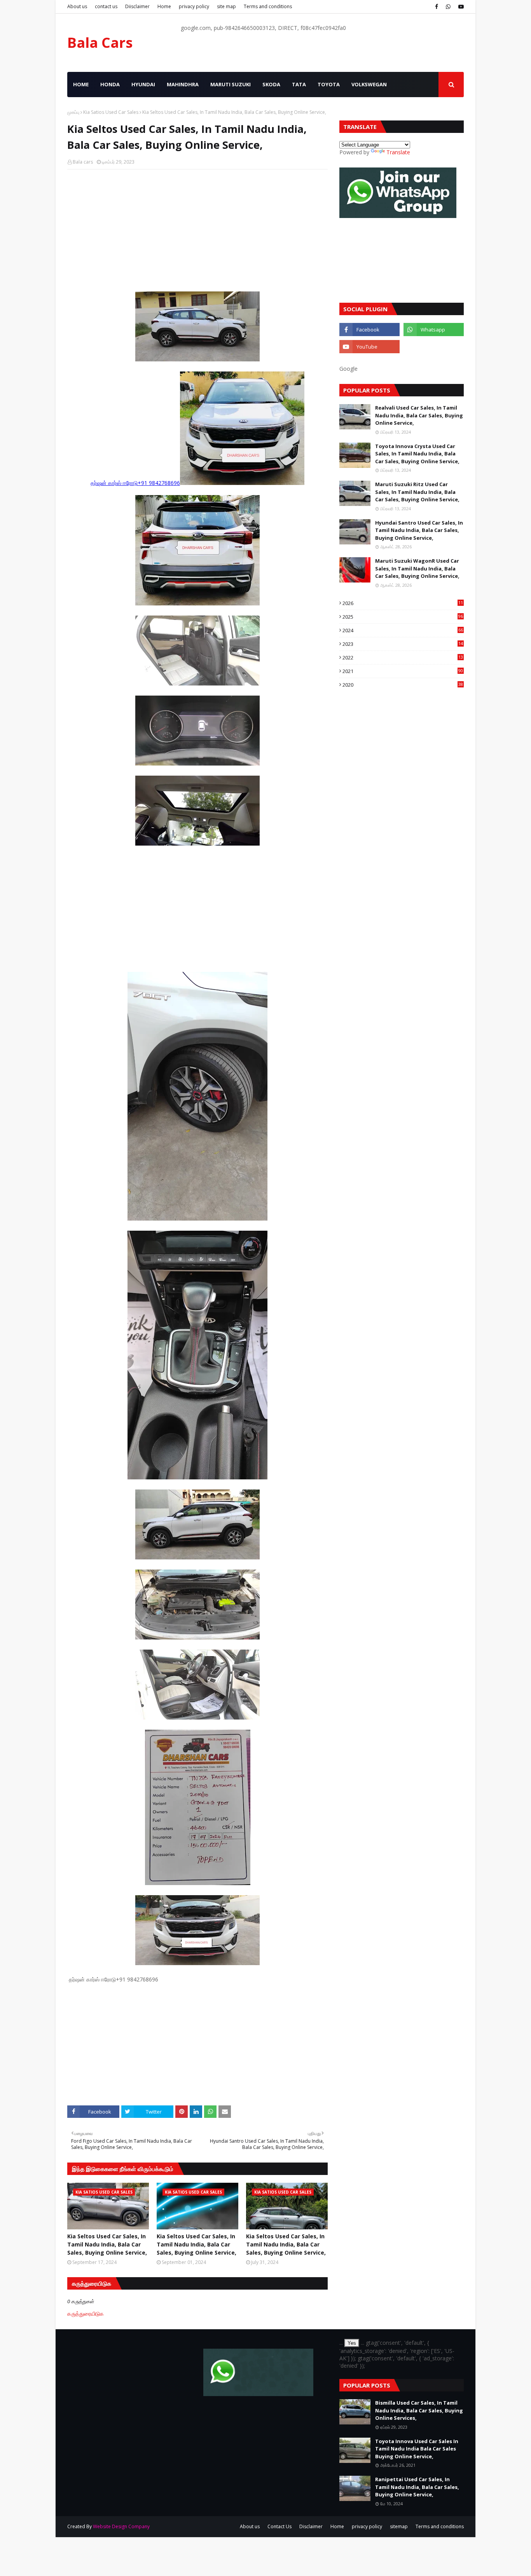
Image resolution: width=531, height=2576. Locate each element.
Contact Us (279, 2526)
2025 (403, 617)
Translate (398, 152)
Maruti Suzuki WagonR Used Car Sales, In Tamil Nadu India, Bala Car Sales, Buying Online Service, (417, 568)
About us (77, 6)
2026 (403, 603)
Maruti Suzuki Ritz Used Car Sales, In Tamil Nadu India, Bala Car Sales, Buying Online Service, (417, 492)
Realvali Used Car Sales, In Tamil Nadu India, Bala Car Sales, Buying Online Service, (419, 415)
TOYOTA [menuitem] (329, 84)
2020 (403, 685)
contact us (106, 6)
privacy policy (194, 6)
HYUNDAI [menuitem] (143, 84)
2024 (403, 630)
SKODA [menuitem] (271, 84)
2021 (403, 671)
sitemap (399, 2526)
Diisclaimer (137, 6)
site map (226, 6)
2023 (403, 644)
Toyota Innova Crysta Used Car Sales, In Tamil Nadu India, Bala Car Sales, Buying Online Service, (417, 454)
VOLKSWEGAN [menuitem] (369, 84)
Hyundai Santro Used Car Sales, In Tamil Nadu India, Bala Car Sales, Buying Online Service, (419, 530)
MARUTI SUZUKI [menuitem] (231, 84)
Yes (352, 2343)
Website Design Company (121, 2526)
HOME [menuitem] (81, 84)
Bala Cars (100, 43)
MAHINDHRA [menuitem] (183, 84)
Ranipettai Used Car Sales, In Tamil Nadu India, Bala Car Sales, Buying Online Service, (417, 2487)
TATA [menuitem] (299, 84)
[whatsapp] (448, 7)
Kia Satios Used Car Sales (111, 112)
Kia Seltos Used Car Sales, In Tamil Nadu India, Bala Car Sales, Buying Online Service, (107, 2244)
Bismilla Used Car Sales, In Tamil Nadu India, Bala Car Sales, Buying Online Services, (419, 2410)
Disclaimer (311, 2526)
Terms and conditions (268, 6)
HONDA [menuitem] (110, 84)
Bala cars (83, 162)
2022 (403, 658)
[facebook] (437, 7)
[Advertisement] (197, 232)
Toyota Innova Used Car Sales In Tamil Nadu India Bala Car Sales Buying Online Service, (417, 2449)
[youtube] (460, 7)
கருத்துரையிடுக (86, 2314)
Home (164, 6)
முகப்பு (73, 112)
